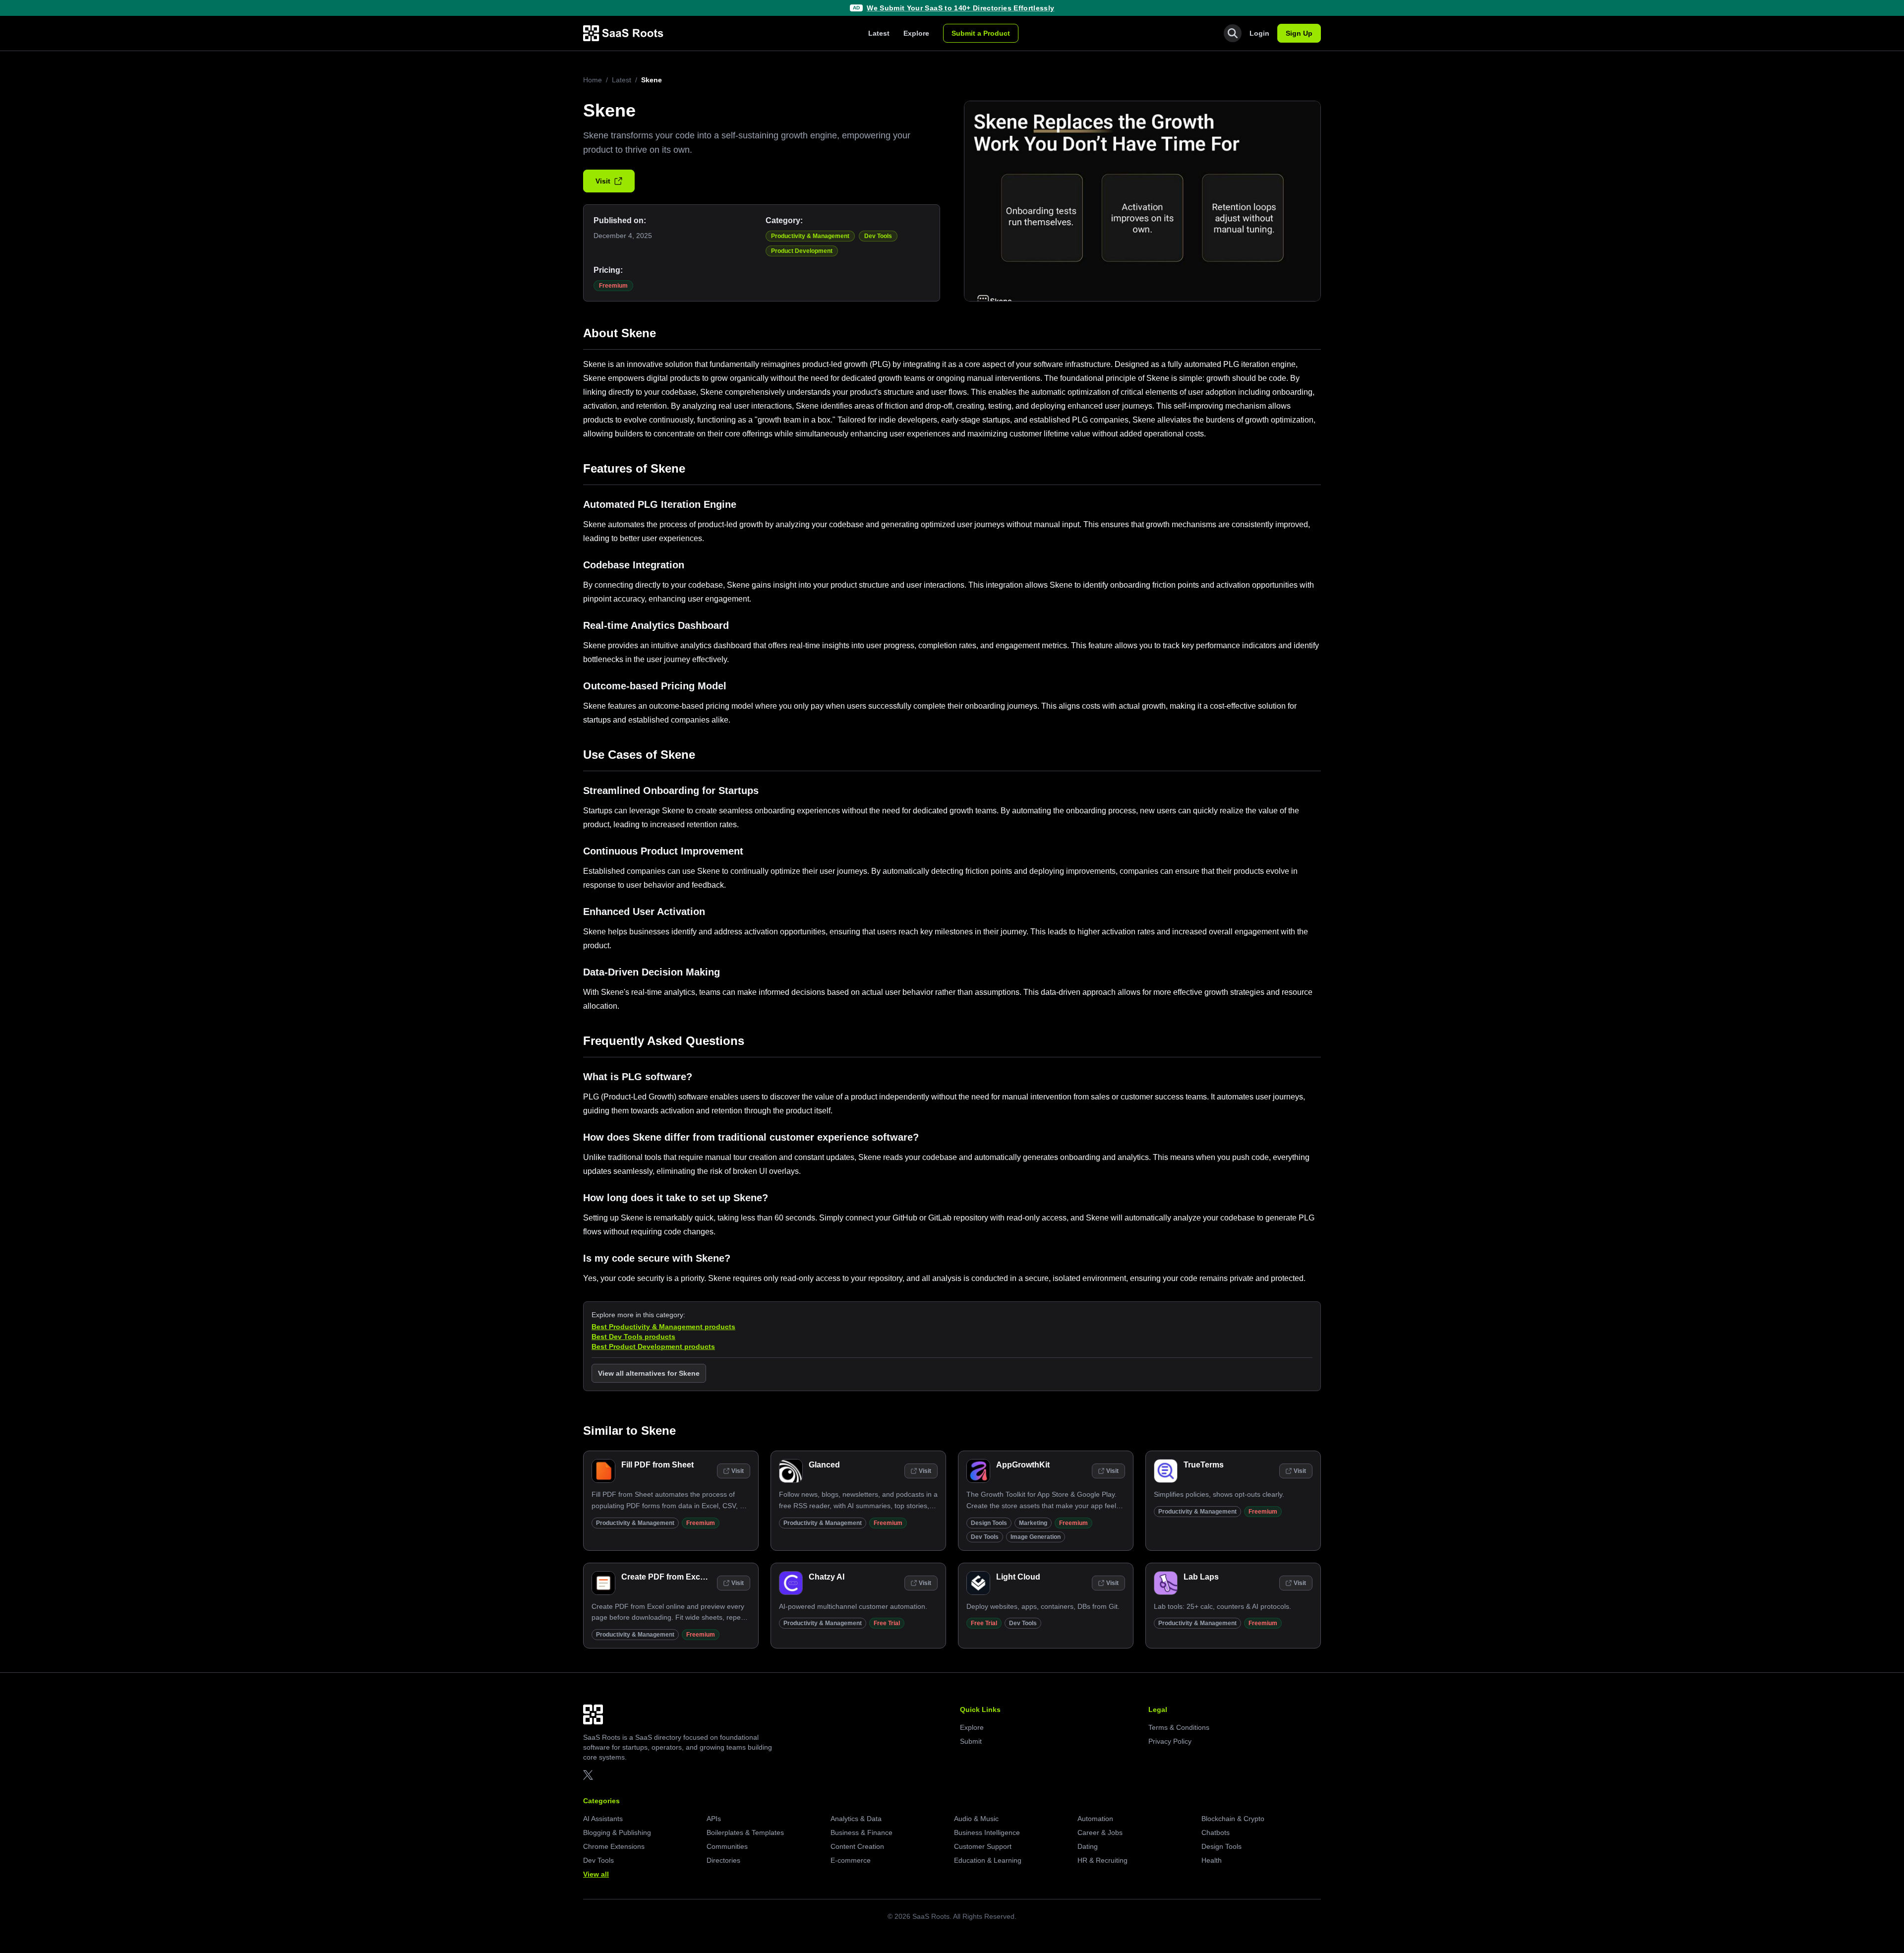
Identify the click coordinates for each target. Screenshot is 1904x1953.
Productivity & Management (810, 236)
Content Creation (857, 1846)
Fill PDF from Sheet (657, 1465)
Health (1212, 1860)
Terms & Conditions (1179, 1727)
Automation (1095, 1819)
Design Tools (989, 1523)
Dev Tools (878, 236)
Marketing (1033, 1523)
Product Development (802, 251)
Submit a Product (981, 33)
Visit (603, 181)
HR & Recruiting (1102, 1860)
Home (593, 80)
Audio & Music (976, 1819)
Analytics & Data (856, 1819)
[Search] (1233, 33)
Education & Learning (988, 1860)
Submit (971, 1741)
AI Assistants (603, 1819)
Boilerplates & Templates (745, 1832)
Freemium (613, 286)
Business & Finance (862, 1832)
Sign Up (1299, 33)
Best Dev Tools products (633, 1337)
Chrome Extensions (614, 1846)
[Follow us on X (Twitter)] (588, 1775)
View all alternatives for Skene (649, 1373)
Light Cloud (1018, 1577)
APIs (714, 1819)
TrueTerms (1204, 1465)
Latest (879, 33)
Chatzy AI (827, 1577)
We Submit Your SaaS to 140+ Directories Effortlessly (960, 8)
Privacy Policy (1170, 1741)
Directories (723, 1860)
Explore (916, 33)
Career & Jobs (1100, 1832)
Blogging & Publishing (617, 1832)
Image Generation (1036, 1537)
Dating (1088, 1846)
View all (596, 1874)
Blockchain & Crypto (1233, 1819)
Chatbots (1216, 1832)
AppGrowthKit (1023, 1465)
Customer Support (983, 1846)
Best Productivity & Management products (663, 1327)
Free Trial (887, 1623)
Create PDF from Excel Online (677, 1577)
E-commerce (851, 1860)
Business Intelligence (987, 1832)
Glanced (824, 1465)
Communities (727, 1846)
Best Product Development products (653, 1346)
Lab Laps (1201, 1577)
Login (1259, 33)
